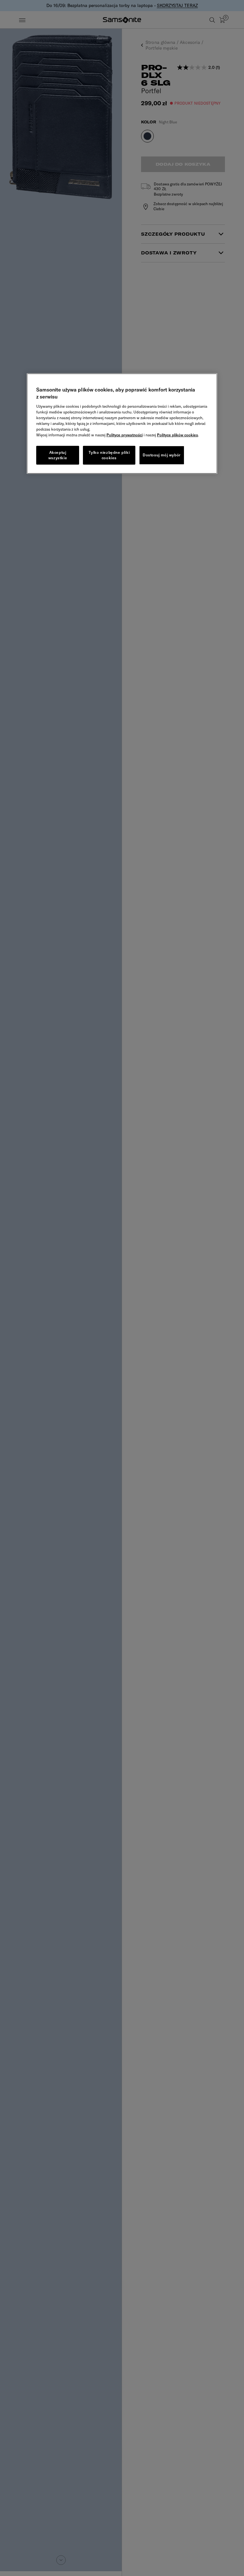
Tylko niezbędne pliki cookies (109, 455)
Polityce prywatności (125, 435)
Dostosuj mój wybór (162, 455)
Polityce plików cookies (177, 435)
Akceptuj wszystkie (58, 455)
